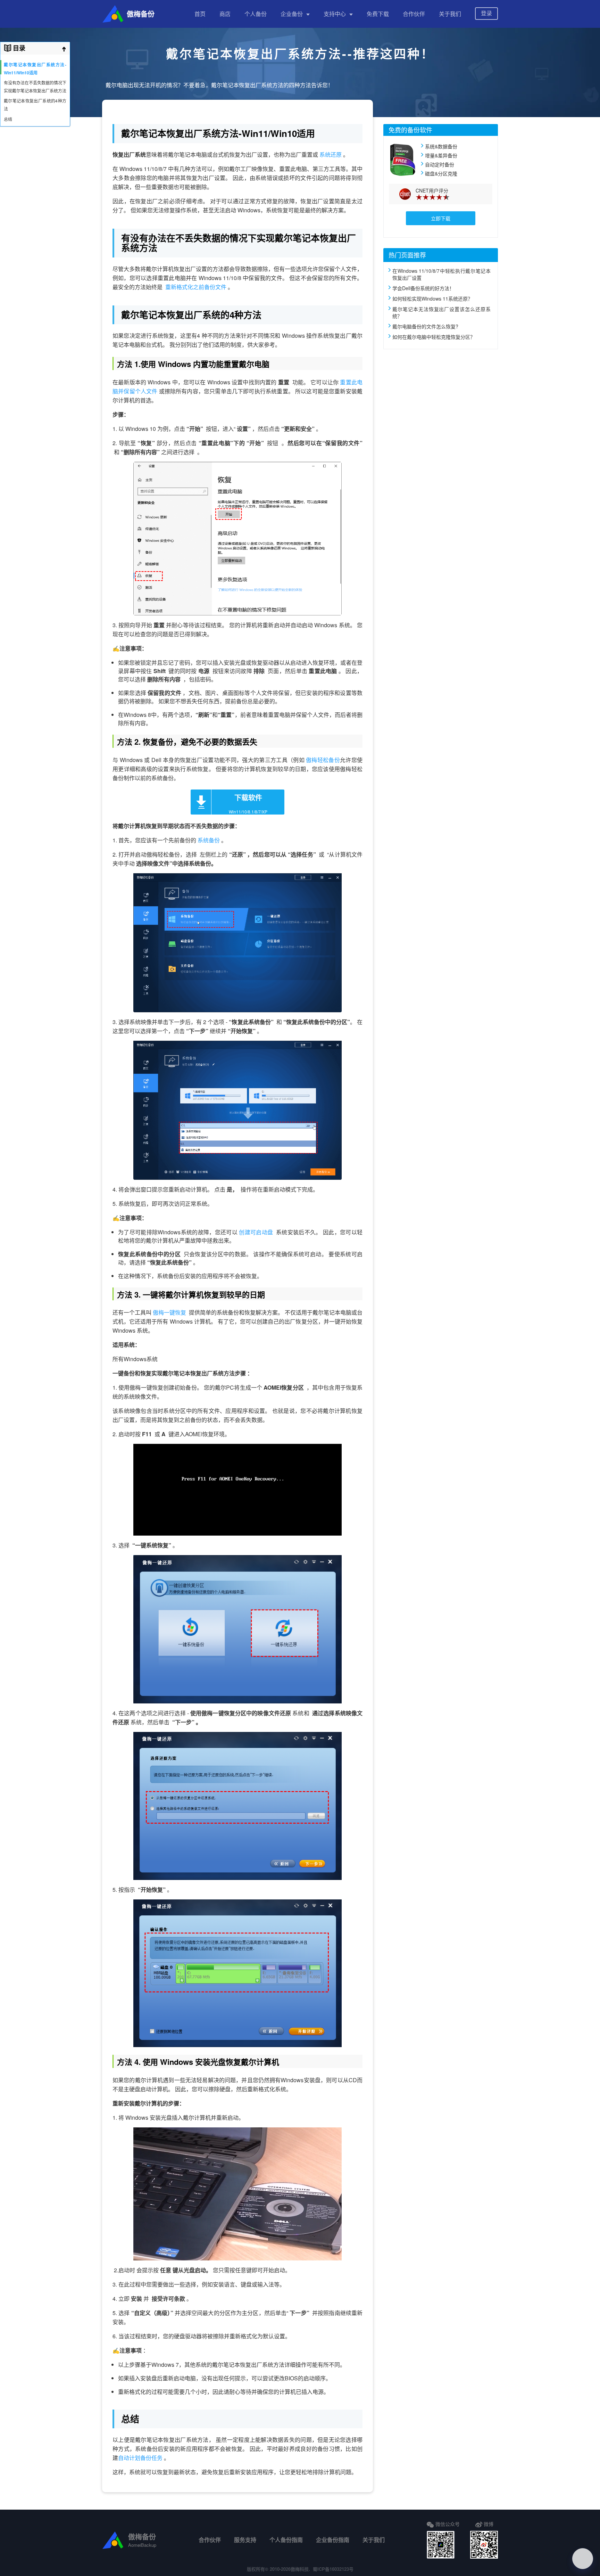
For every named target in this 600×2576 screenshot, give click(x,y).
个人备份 (256, 14)
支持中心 (335, 14)
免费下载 (378, 14)
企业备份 (292, 14)
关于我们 (450, 14)
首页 (200, 14)
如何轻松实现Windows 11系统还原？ (432, 299)
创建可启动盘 (257, 1232)
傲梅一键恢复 (170, 1312)
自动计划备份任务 (141, 2458)
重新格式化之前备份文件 (197, 287)
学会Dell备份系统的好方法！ (423, 288)
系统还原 (331, 154)
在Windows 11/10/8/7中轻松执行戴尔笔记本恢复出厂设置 (441, 274)
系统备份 (209, 840)
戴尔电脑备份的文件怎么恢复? (425, 326)
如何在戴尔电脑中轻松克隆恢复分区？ (434, 337)
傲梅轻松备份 (323, 760)
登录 (486, 13)
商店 (225, 14)
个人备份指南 (286, 2540)
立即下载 (441, 218)
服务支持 (245, 2540)
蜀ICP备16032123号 (333, 2569)
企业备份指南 (333, 2540)
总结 (8, 119)
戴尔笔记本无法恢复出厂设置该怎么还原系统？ (441, 312)
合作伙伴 (414, 14)
